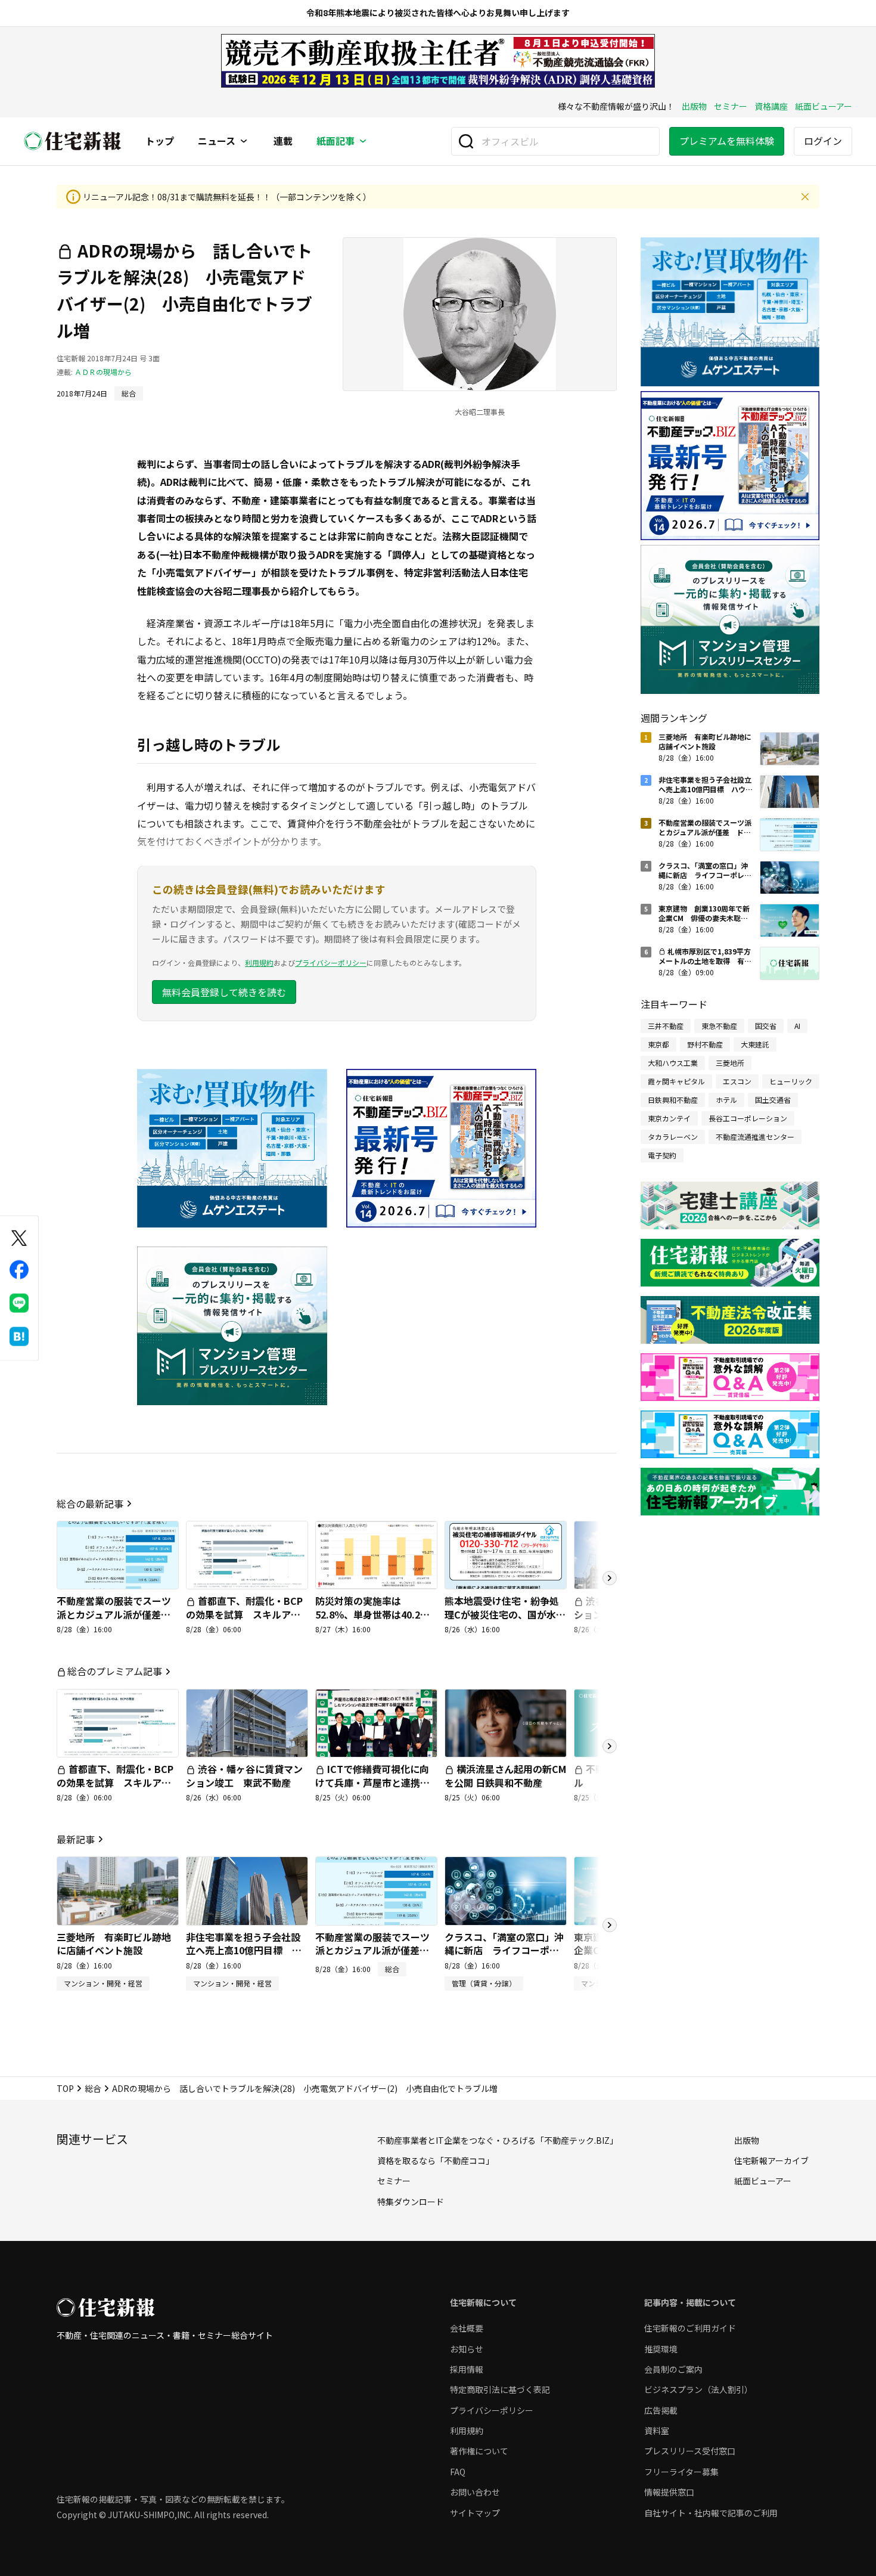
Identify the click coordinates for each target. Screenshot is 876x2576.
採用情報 (467, 2369)
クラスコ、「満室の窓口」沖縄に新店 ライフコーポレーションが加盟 (504, 1950)
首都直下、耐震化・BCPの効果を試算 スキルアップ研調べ (244, 1614)
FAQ (458, 2472)
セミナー (731, 106)
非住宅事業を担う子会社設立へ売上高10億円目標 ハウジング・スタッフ (244, 1950)
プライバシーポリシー (331, 962)
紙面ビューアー (824, 106)
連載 (283, 141)
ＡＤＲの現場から (103, 372)
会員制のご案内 (673, 2369)
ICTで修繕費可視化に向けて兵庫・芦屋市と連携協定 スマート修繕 (372, 1782)
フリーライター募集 (681, 2472)
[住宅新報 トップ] (73, 141)
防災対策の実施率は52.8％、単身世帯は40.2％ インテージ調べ (377, 1614)
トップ (160, 141)
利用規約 (259, 962)
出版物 (694, 106)
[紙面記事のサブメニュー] (363, 141)
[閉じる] (805, 197)
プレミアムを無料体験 (727, 141)
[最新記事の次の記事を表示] (610, 1925)
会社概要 (467, 2328)
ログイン (823, 141)
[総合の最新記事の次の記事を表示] (610, 1578)
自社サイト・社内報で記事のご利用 (711, 2513)
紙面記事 (336, 141)
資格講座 (771, 106)
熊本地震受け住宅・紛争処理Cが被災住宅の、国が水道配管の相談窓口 (505, 1614)
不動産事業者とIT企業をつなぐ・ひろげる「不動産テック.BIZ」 (498, 2140)
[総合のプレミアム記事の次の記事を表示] (610, 1746)
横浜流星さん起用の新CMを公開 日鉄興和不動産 (505, 1775)
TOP (65, 2088)
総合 (93, 2088)
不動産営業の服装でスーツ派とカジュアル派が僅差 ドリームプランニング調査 (114, 1614)
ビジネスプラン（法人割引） (698, 2389)
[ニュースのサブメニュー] (244, 141)
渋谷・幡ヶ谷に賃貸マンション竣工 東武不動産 (244, 1775)
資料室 (657, 2431)
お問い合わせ (475, 2492)
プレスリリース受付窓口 (690, 2451)
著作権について (479, 2451)
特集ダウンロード (411, 2202)
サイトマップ (475, 2513)
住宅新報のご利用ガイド (690, 2328)
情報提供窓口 (669, 2492)
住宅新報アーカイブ (771, 2160)
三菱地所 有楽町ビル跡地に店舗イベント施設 (114, 1943)
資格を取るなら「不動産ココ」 (436, 2160)
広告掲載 (661, 2410)
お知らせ (467, 2349)
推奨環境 (661, 2349)
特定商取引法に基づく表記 (500, 2389)
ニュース (217, 141)
